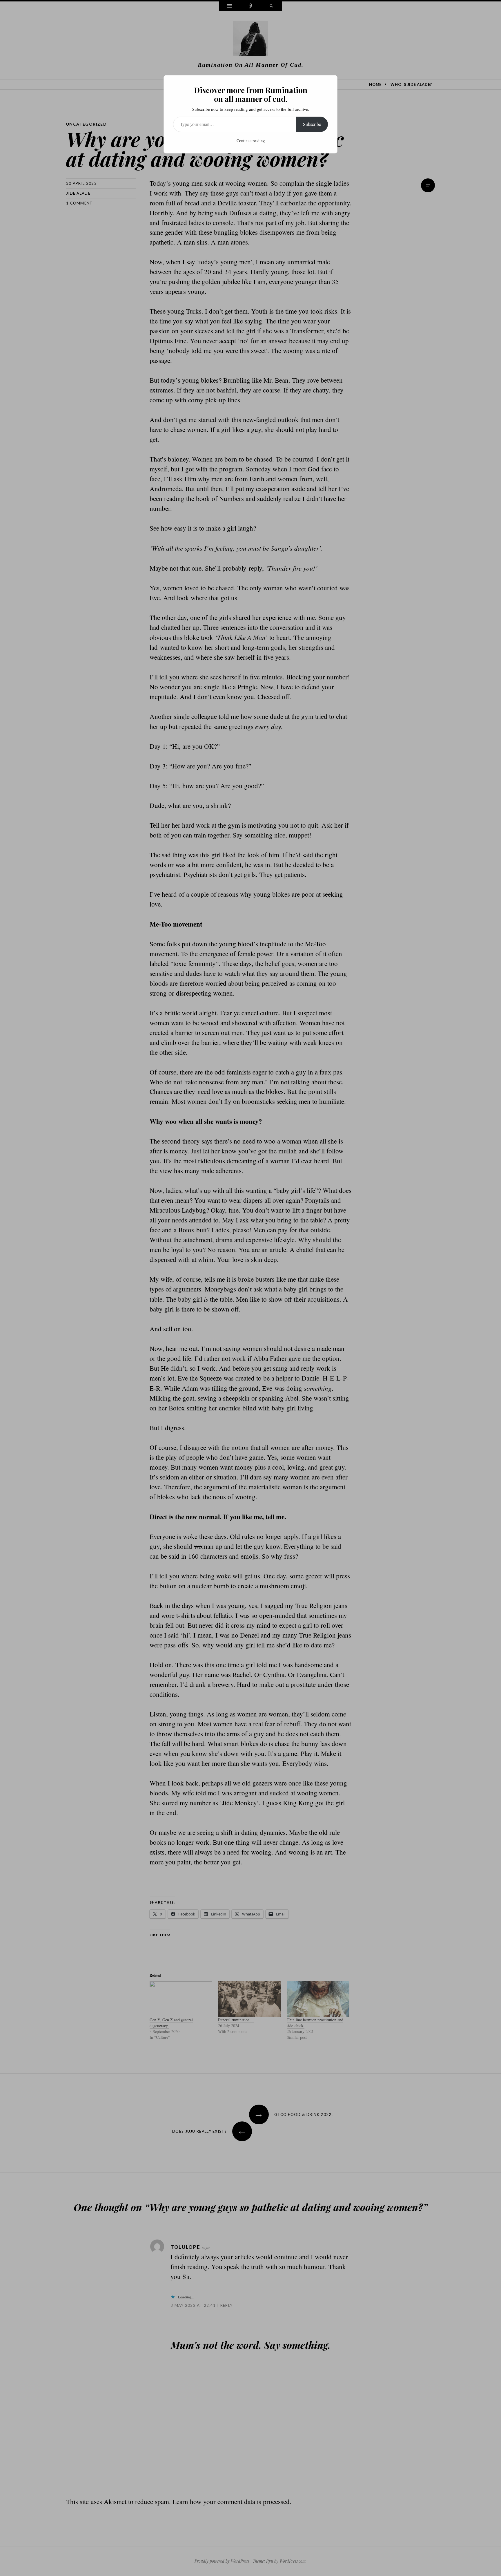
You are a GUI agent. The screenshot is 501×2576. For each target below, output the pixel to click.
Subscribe (312, 124)
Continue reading (251, 141)
